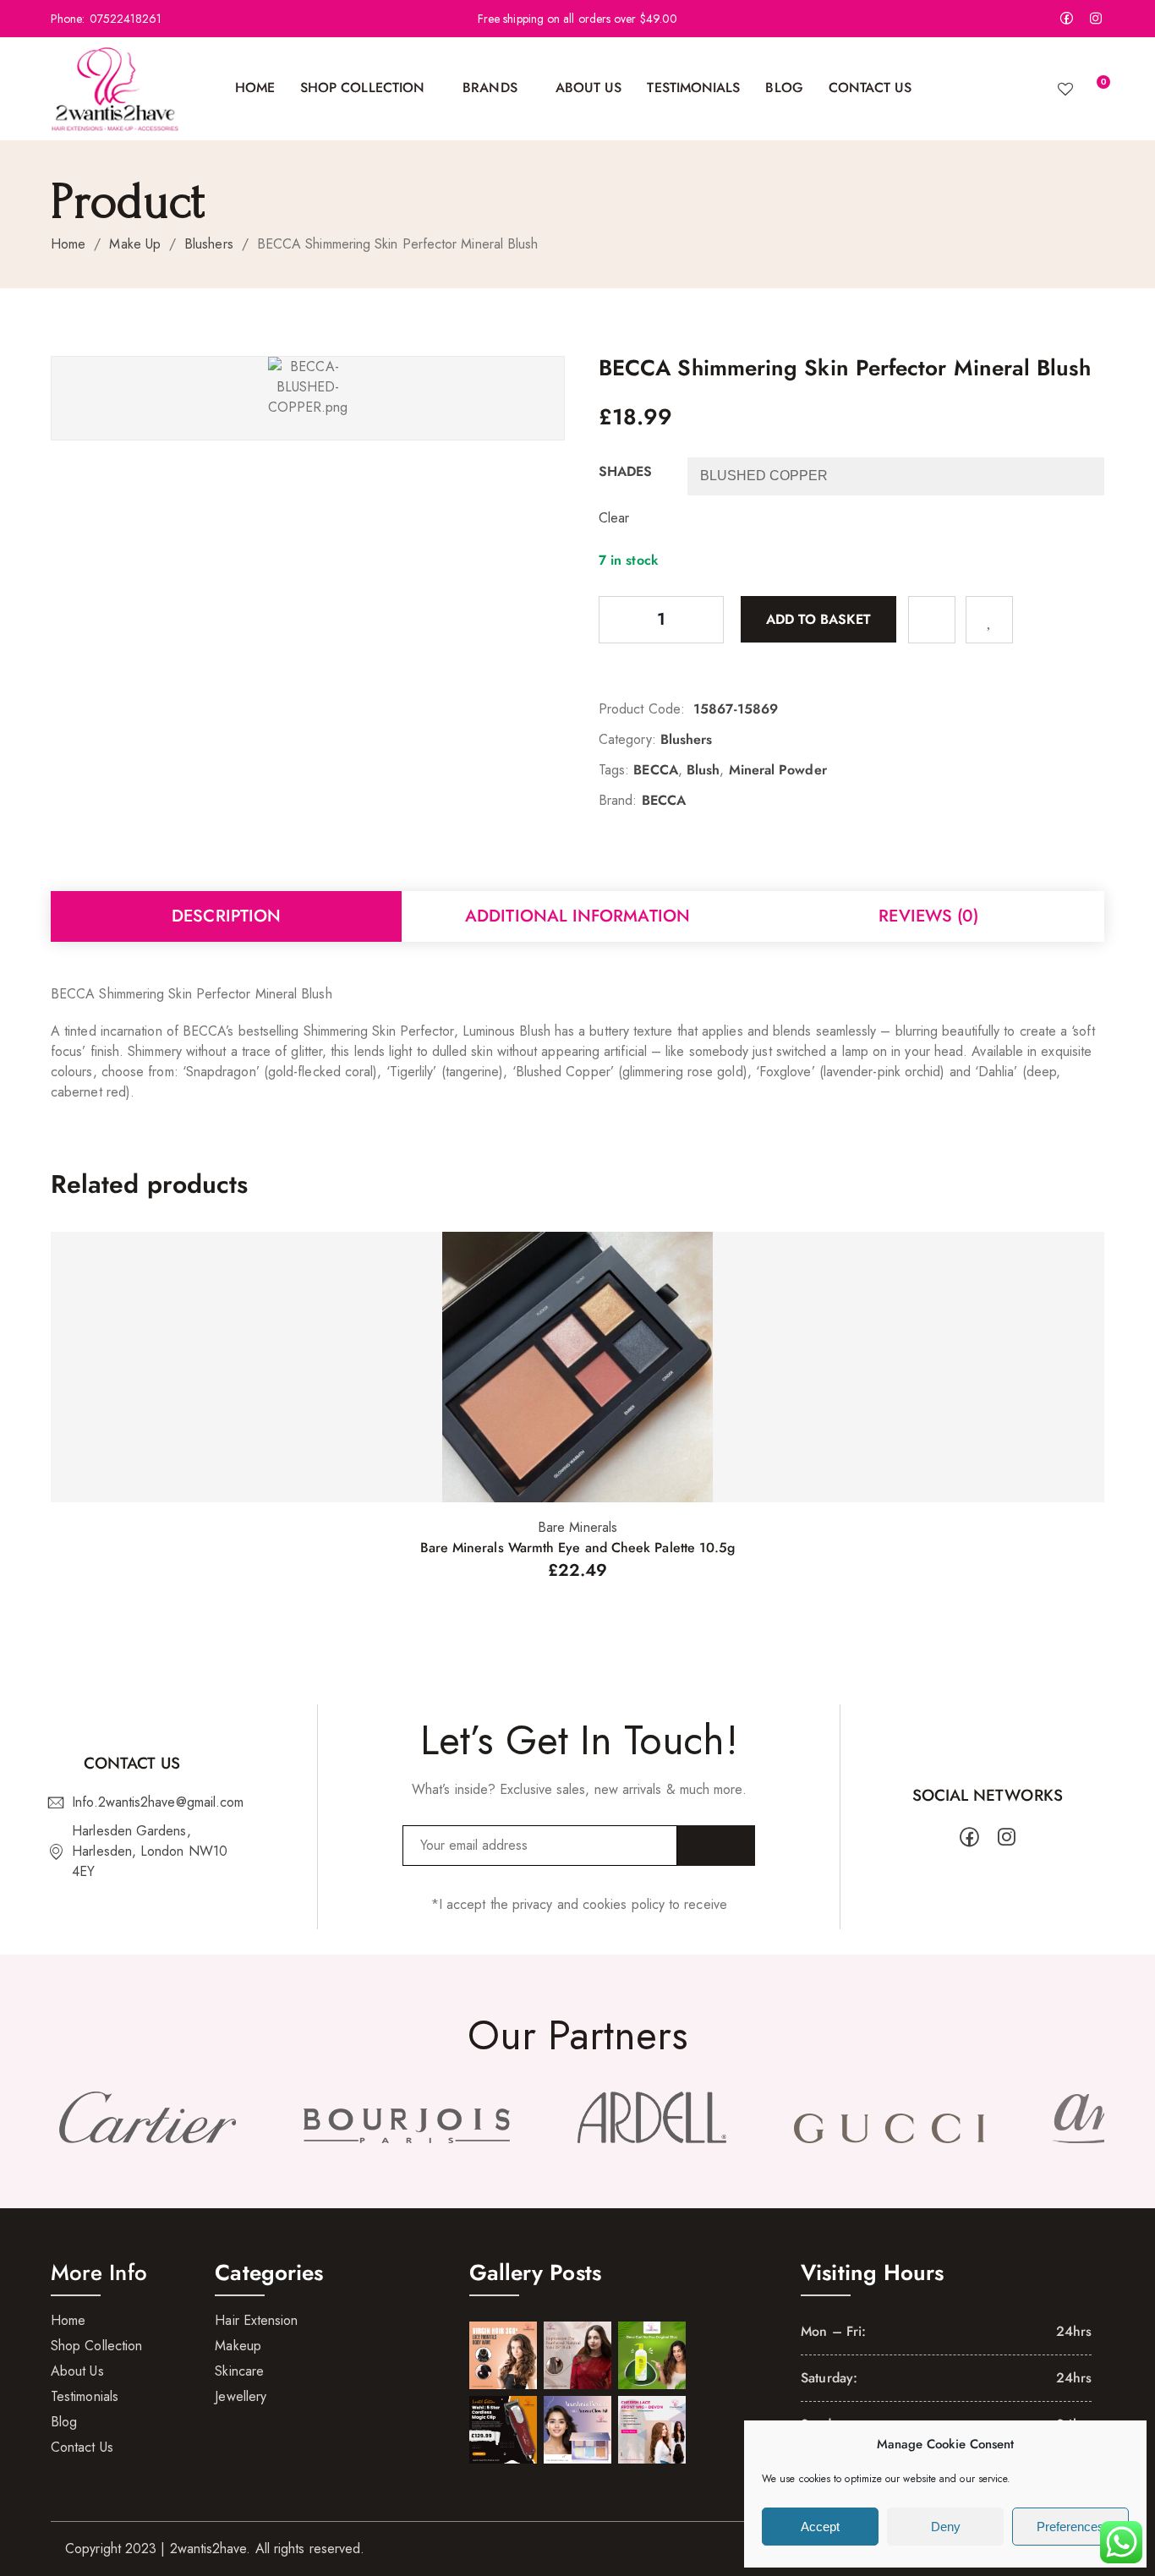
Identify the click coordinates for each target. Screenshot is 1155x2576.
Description (226, 916)
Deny (946, 2527)
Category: (627, 739)
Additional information (577, 916)
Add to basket (818, 618)
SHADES (625, 471)
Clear (614, 518)
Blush (703, 770)
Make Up (135, 244)
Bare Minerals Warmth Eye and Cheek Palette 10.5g (578, 1548)
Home (68, 244)
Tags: (614, 770)
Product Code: (642, 709)
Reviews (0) (928, 916)
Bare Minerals (577, 1527)
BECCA (655, 770)
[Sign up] (716, 1846)
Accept (820, 2527)
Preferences (1070, 2527)
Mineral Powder (778, 770)
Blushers (209, 244)
